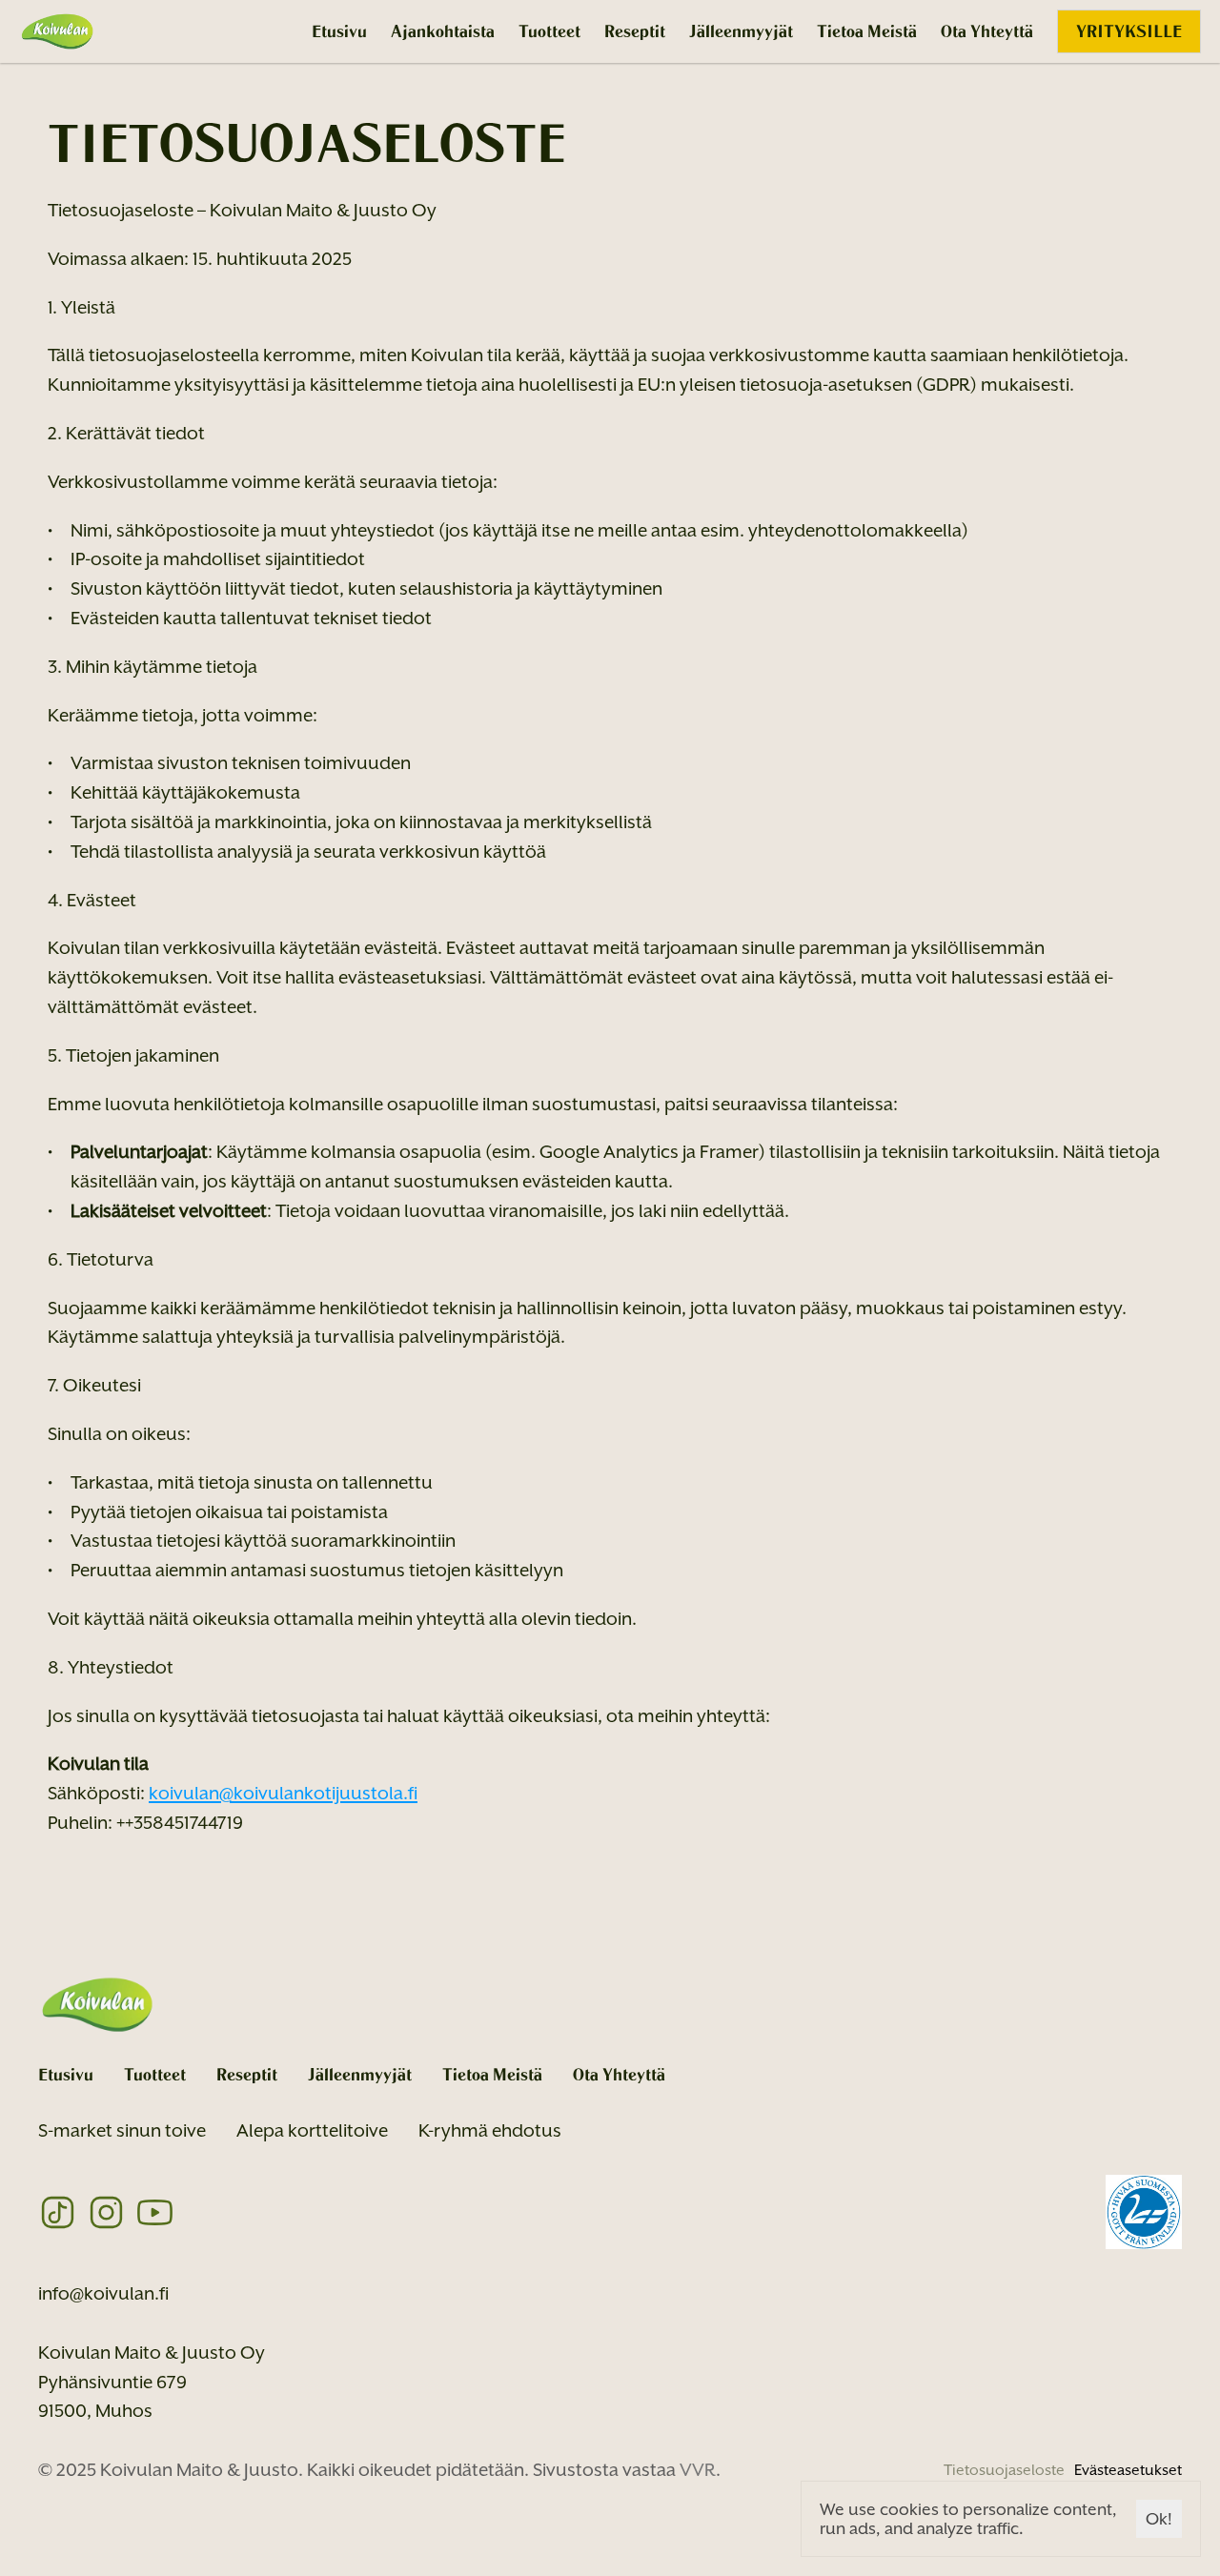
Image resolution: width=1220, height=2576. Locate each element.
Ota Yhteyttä (987, 31)
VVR (698, 2469)
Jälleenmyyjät (741, 31)
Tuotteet (549, 31)
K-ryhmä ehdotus (490, 2130)
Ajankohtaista (443, 31)
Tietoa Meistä (867, 31)
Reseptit (635, 31)
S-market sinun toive (122, 2130)
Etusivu (339, 31)
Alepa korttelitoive (312, 2130)
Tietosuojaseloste (1004, 2470)
